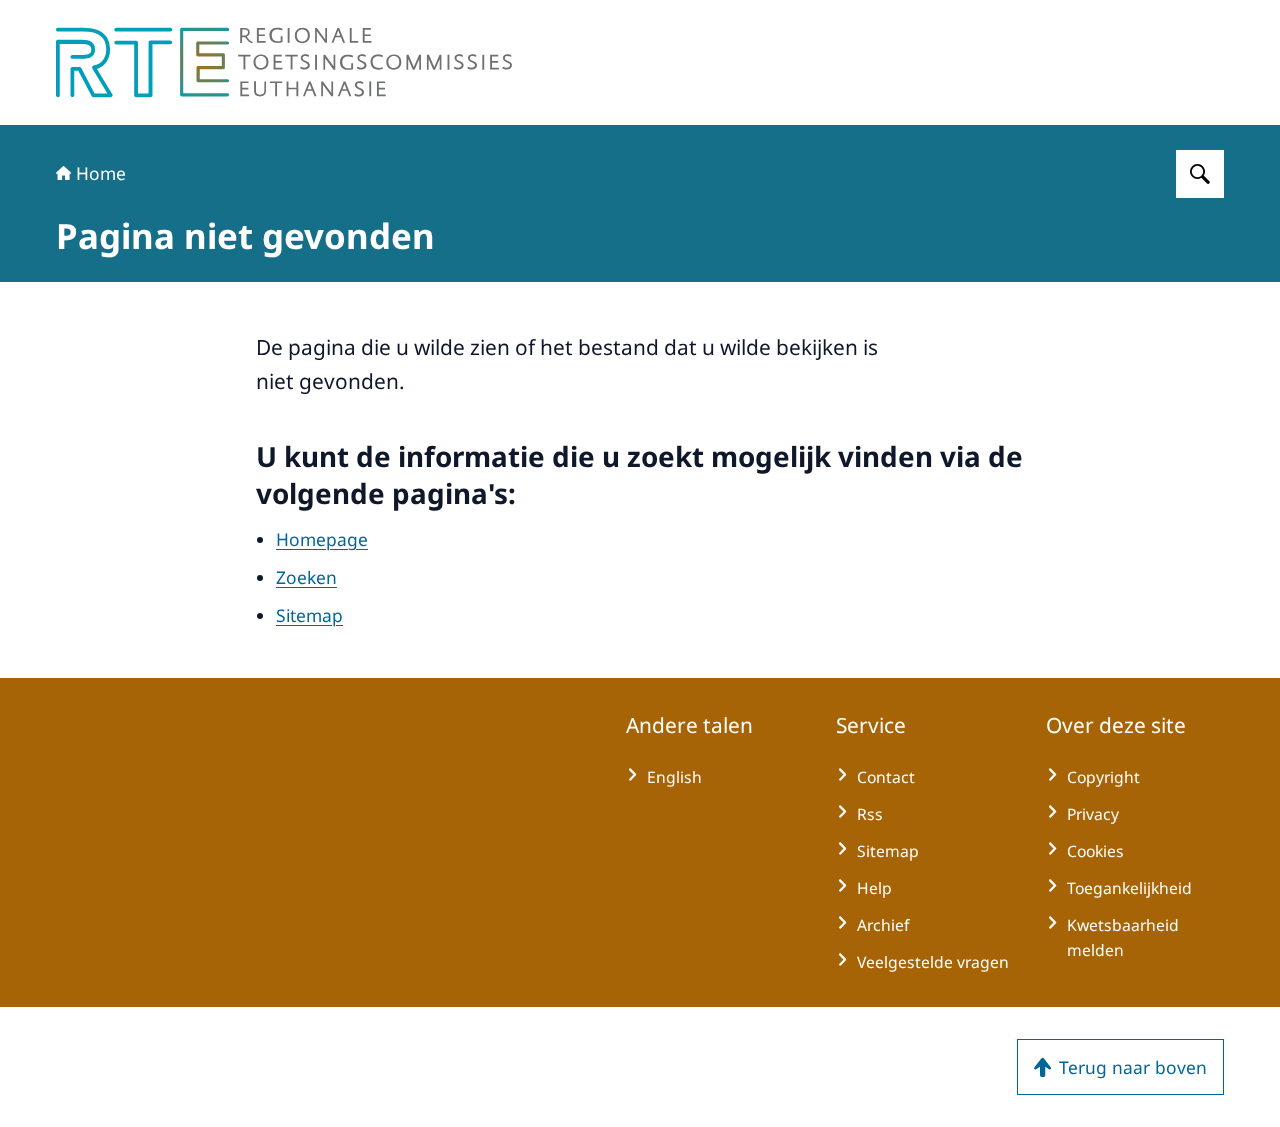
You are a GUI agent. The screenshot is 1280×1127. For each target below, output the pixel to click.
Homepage (322, 539)
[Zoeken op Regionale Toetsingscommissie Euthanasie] (1200, 174)
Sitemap (309, 615)
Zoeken (306, 577)
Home (101, 173)
